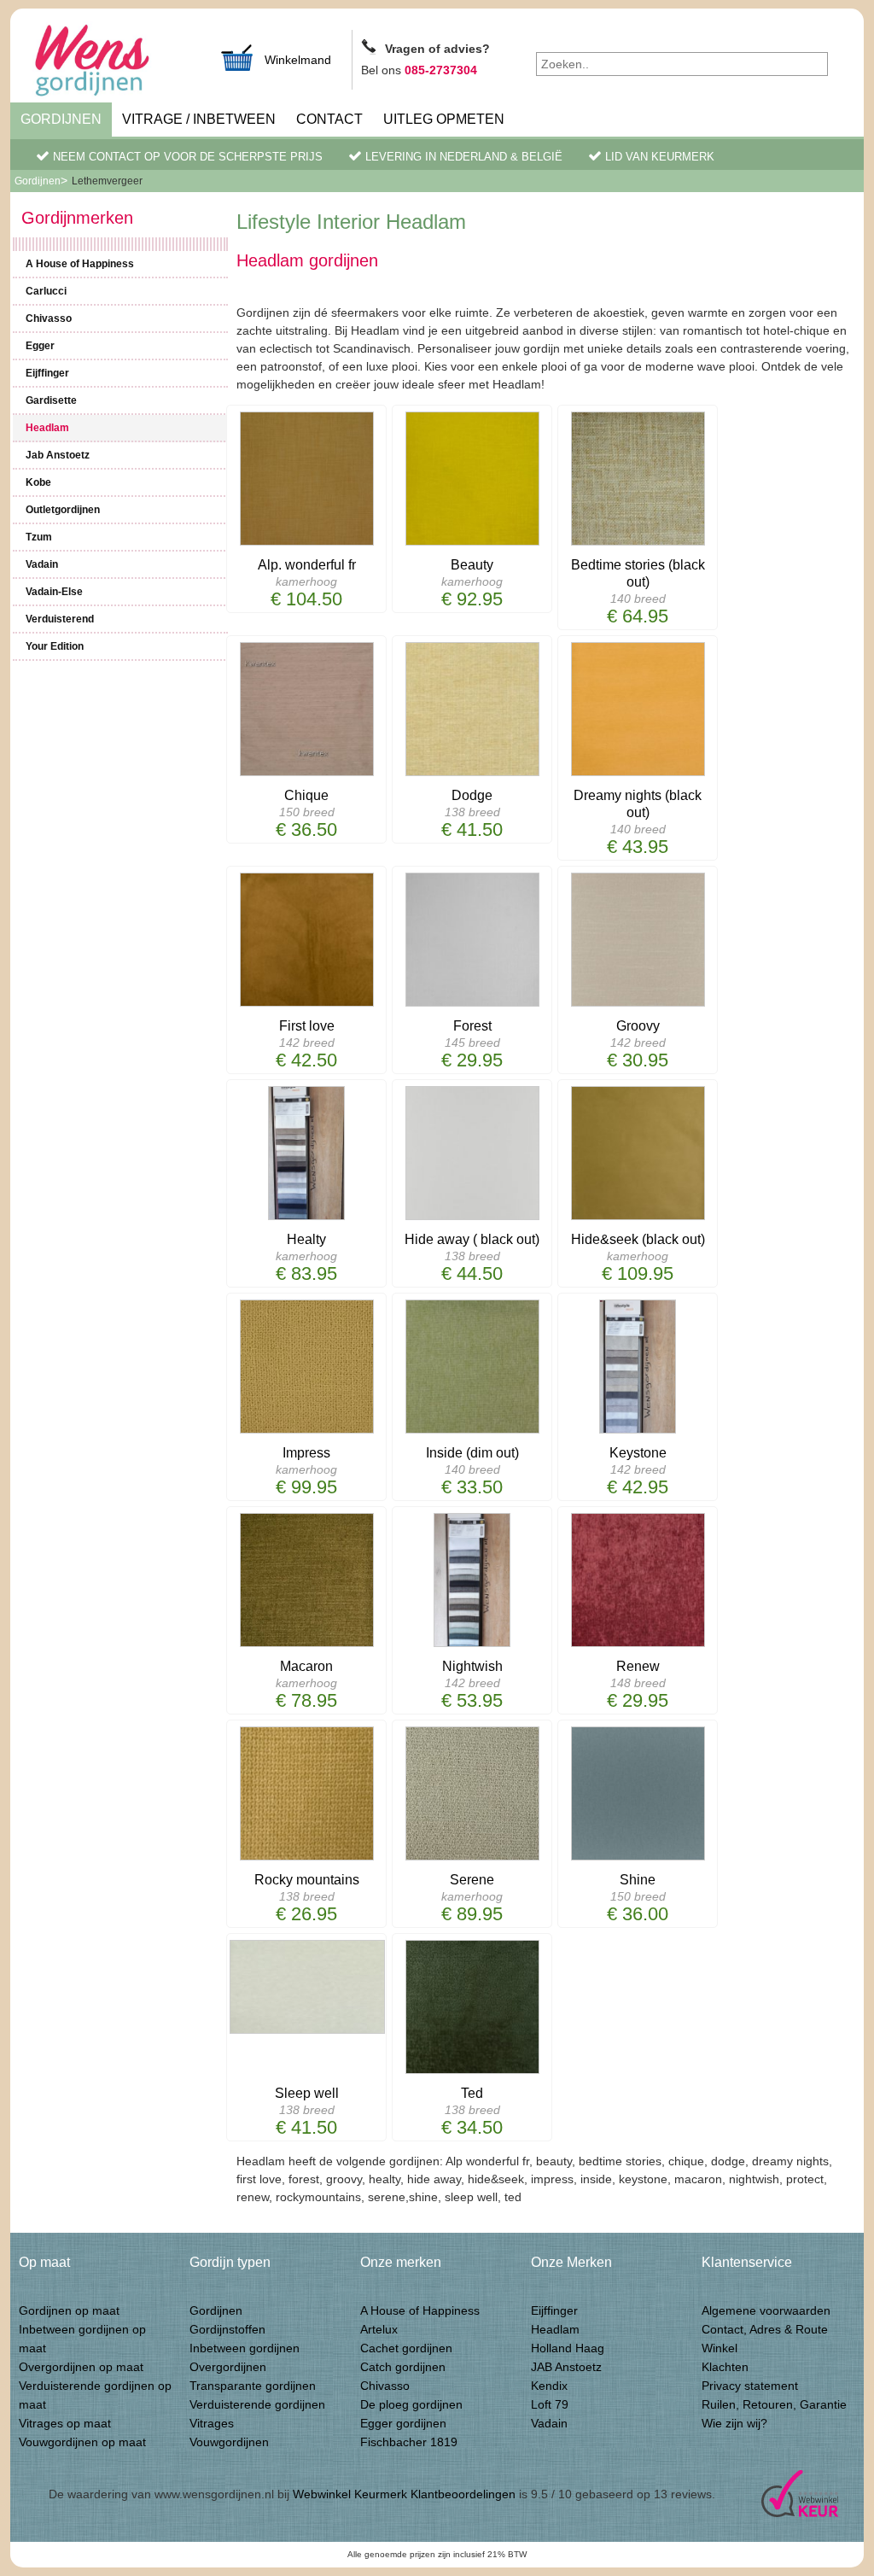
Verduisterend (60, 619)
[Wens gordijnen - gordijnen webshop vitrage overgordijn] (113, 62)
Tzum (39, 537)
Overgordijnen (228, 2367)
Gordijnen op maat (69, 2310)
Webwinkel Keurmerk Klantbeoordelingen (404, 2494)
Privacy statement (750, 2386)
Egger (40, 346)
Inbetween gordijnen (245, 2348)
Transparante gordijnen (253, 2386)
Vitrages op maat (65, 2423)
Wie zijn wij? (734, 2423)
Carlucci (46, 291)
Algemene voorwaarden (766, 2310)
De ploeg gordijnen (411, 2404)
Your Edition (55, 646)
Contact (329, 119)
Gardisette (51, 400)
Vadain (42, 564)
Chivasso (49, 318)
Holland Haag (568, 2348)
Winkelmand (298, 60)
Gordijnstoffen (227, 2329)
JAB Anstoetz (566, 2367)
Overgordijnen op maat (81, 2367)
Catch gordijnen (403, 2367)
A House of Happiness (80, 264)
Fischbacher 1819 (409, 2442)
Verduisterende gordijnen (257, 2404)
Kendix (549, 2386)
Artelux (379, 2329)
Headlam (47, 428)
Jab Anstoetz (58, 455)
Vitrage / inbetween (199, 119)
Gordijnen (61, 119)
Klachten (725, 2367)
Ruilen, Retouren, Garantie (774, 2404)
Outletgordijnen (63, 510)
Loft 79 (550, 2404)
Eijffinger (47, 373)
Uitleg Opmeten (444, 119)
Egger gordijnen (403, 2423)
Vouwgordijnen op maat (82, 2442)
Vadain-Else (54, 592)
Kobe (38, 482)
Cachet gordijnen (406, 2348)
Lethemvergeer (107, 181)
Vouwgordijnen (229, 2442)
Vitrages (212, 2423)
